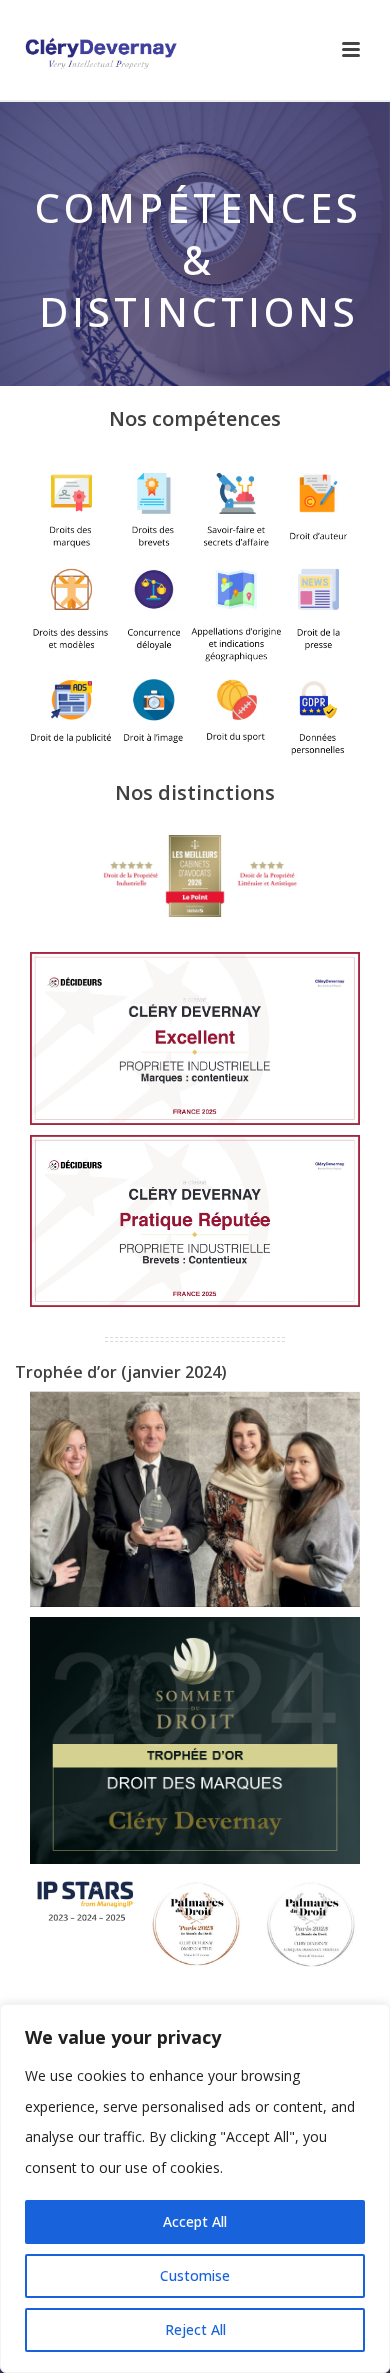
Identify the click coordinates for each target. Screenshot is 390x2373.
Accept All (195, 2221)
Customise (195, 2275)
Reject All (195, 2329)
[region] (195, 2188)
